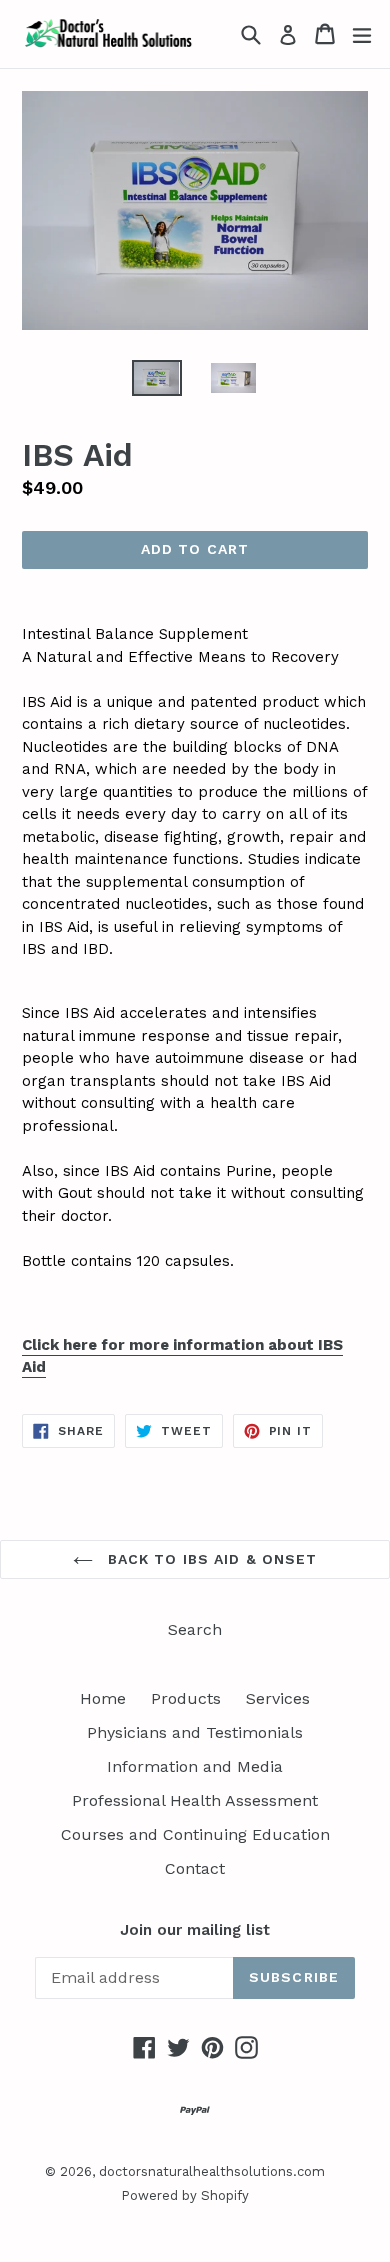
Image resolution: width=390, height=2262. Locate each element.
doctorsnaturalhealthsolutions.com (212, 2171)
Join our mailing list (195, 1930)
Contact (195, 1868)
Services (278, 1698)
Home (103, 1698)
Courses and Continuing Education (195, 1834)
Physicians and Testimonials (195, 1732)
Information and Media (195, 1766)
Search (195, 1629)
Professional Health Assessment (195, 1800)
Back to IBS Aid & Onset (210, 1559)
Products (186, 1698)
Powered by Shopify (185, 2195)
